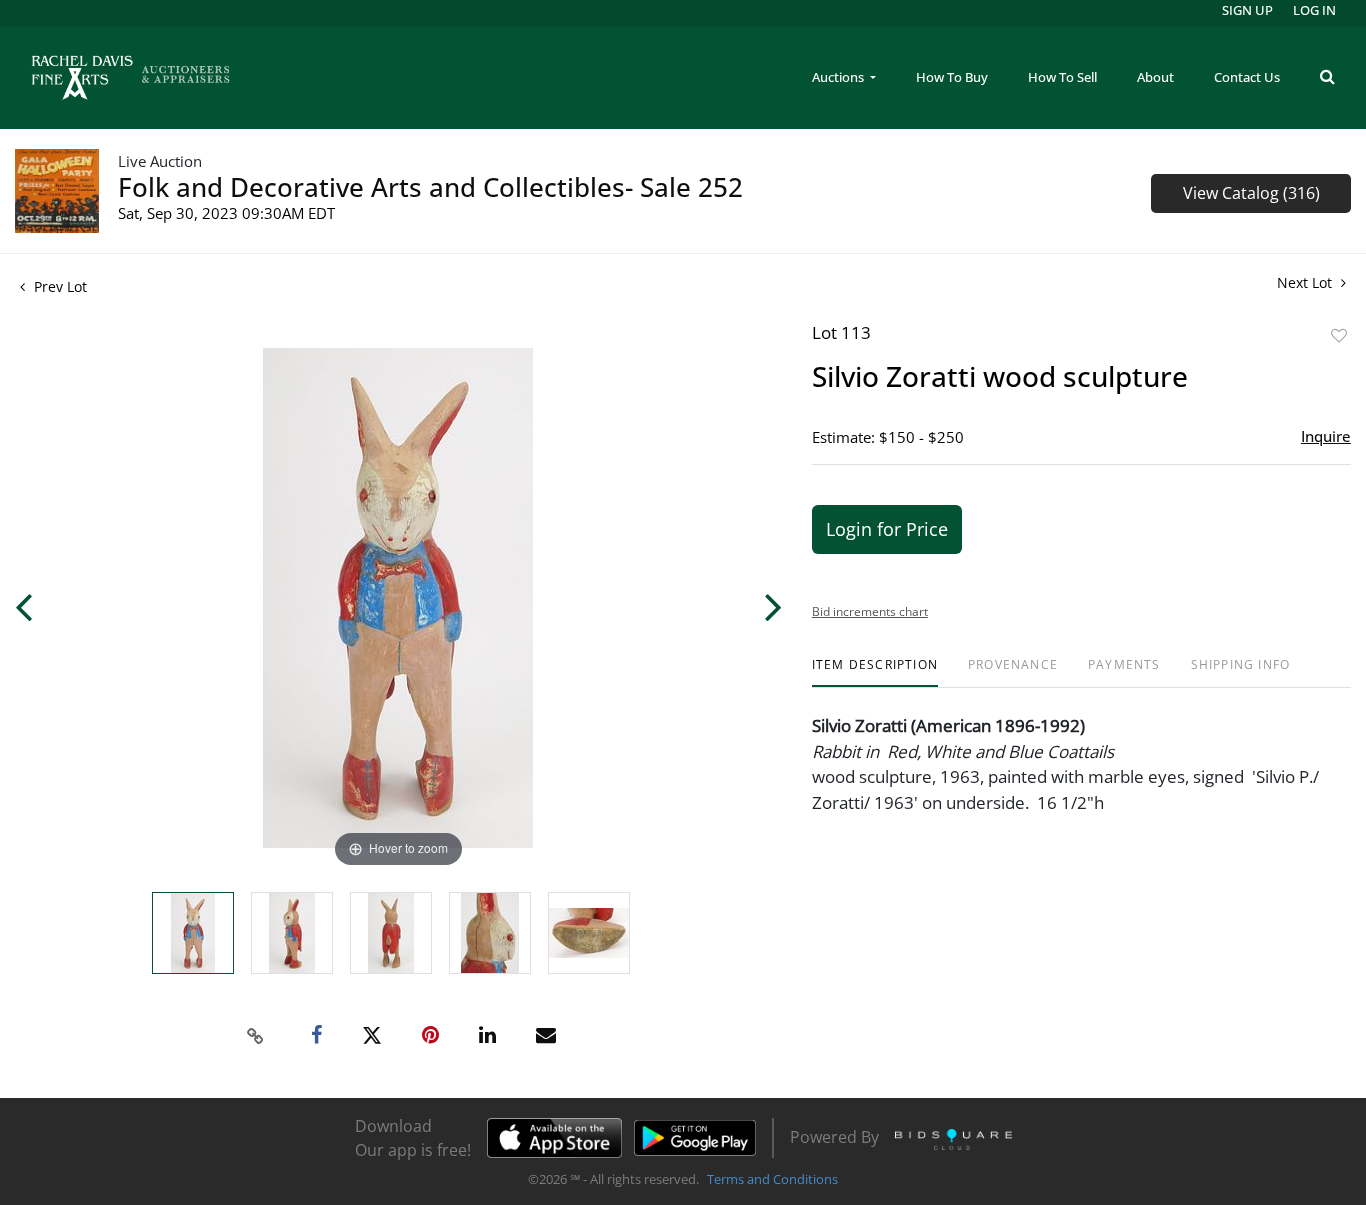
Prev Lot (58, 286)
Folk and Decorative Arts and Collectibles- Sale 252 (430, 187)
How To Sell (1062, 77)
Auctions (839, 77)
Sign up (1247, 10)
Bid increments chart (870, 611)
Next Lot (1306, 282)
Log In (1314, 10)
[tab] (875, 672)
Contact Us (1247, 77)
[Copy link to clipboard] (256, 1036)
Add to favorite (1339, 335)
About (1155, 77)
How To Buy (952, 77)
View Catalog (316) (1251, 193)
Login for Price (887, 529)
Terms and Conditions (772, 1179)
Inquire (1326, 436)
